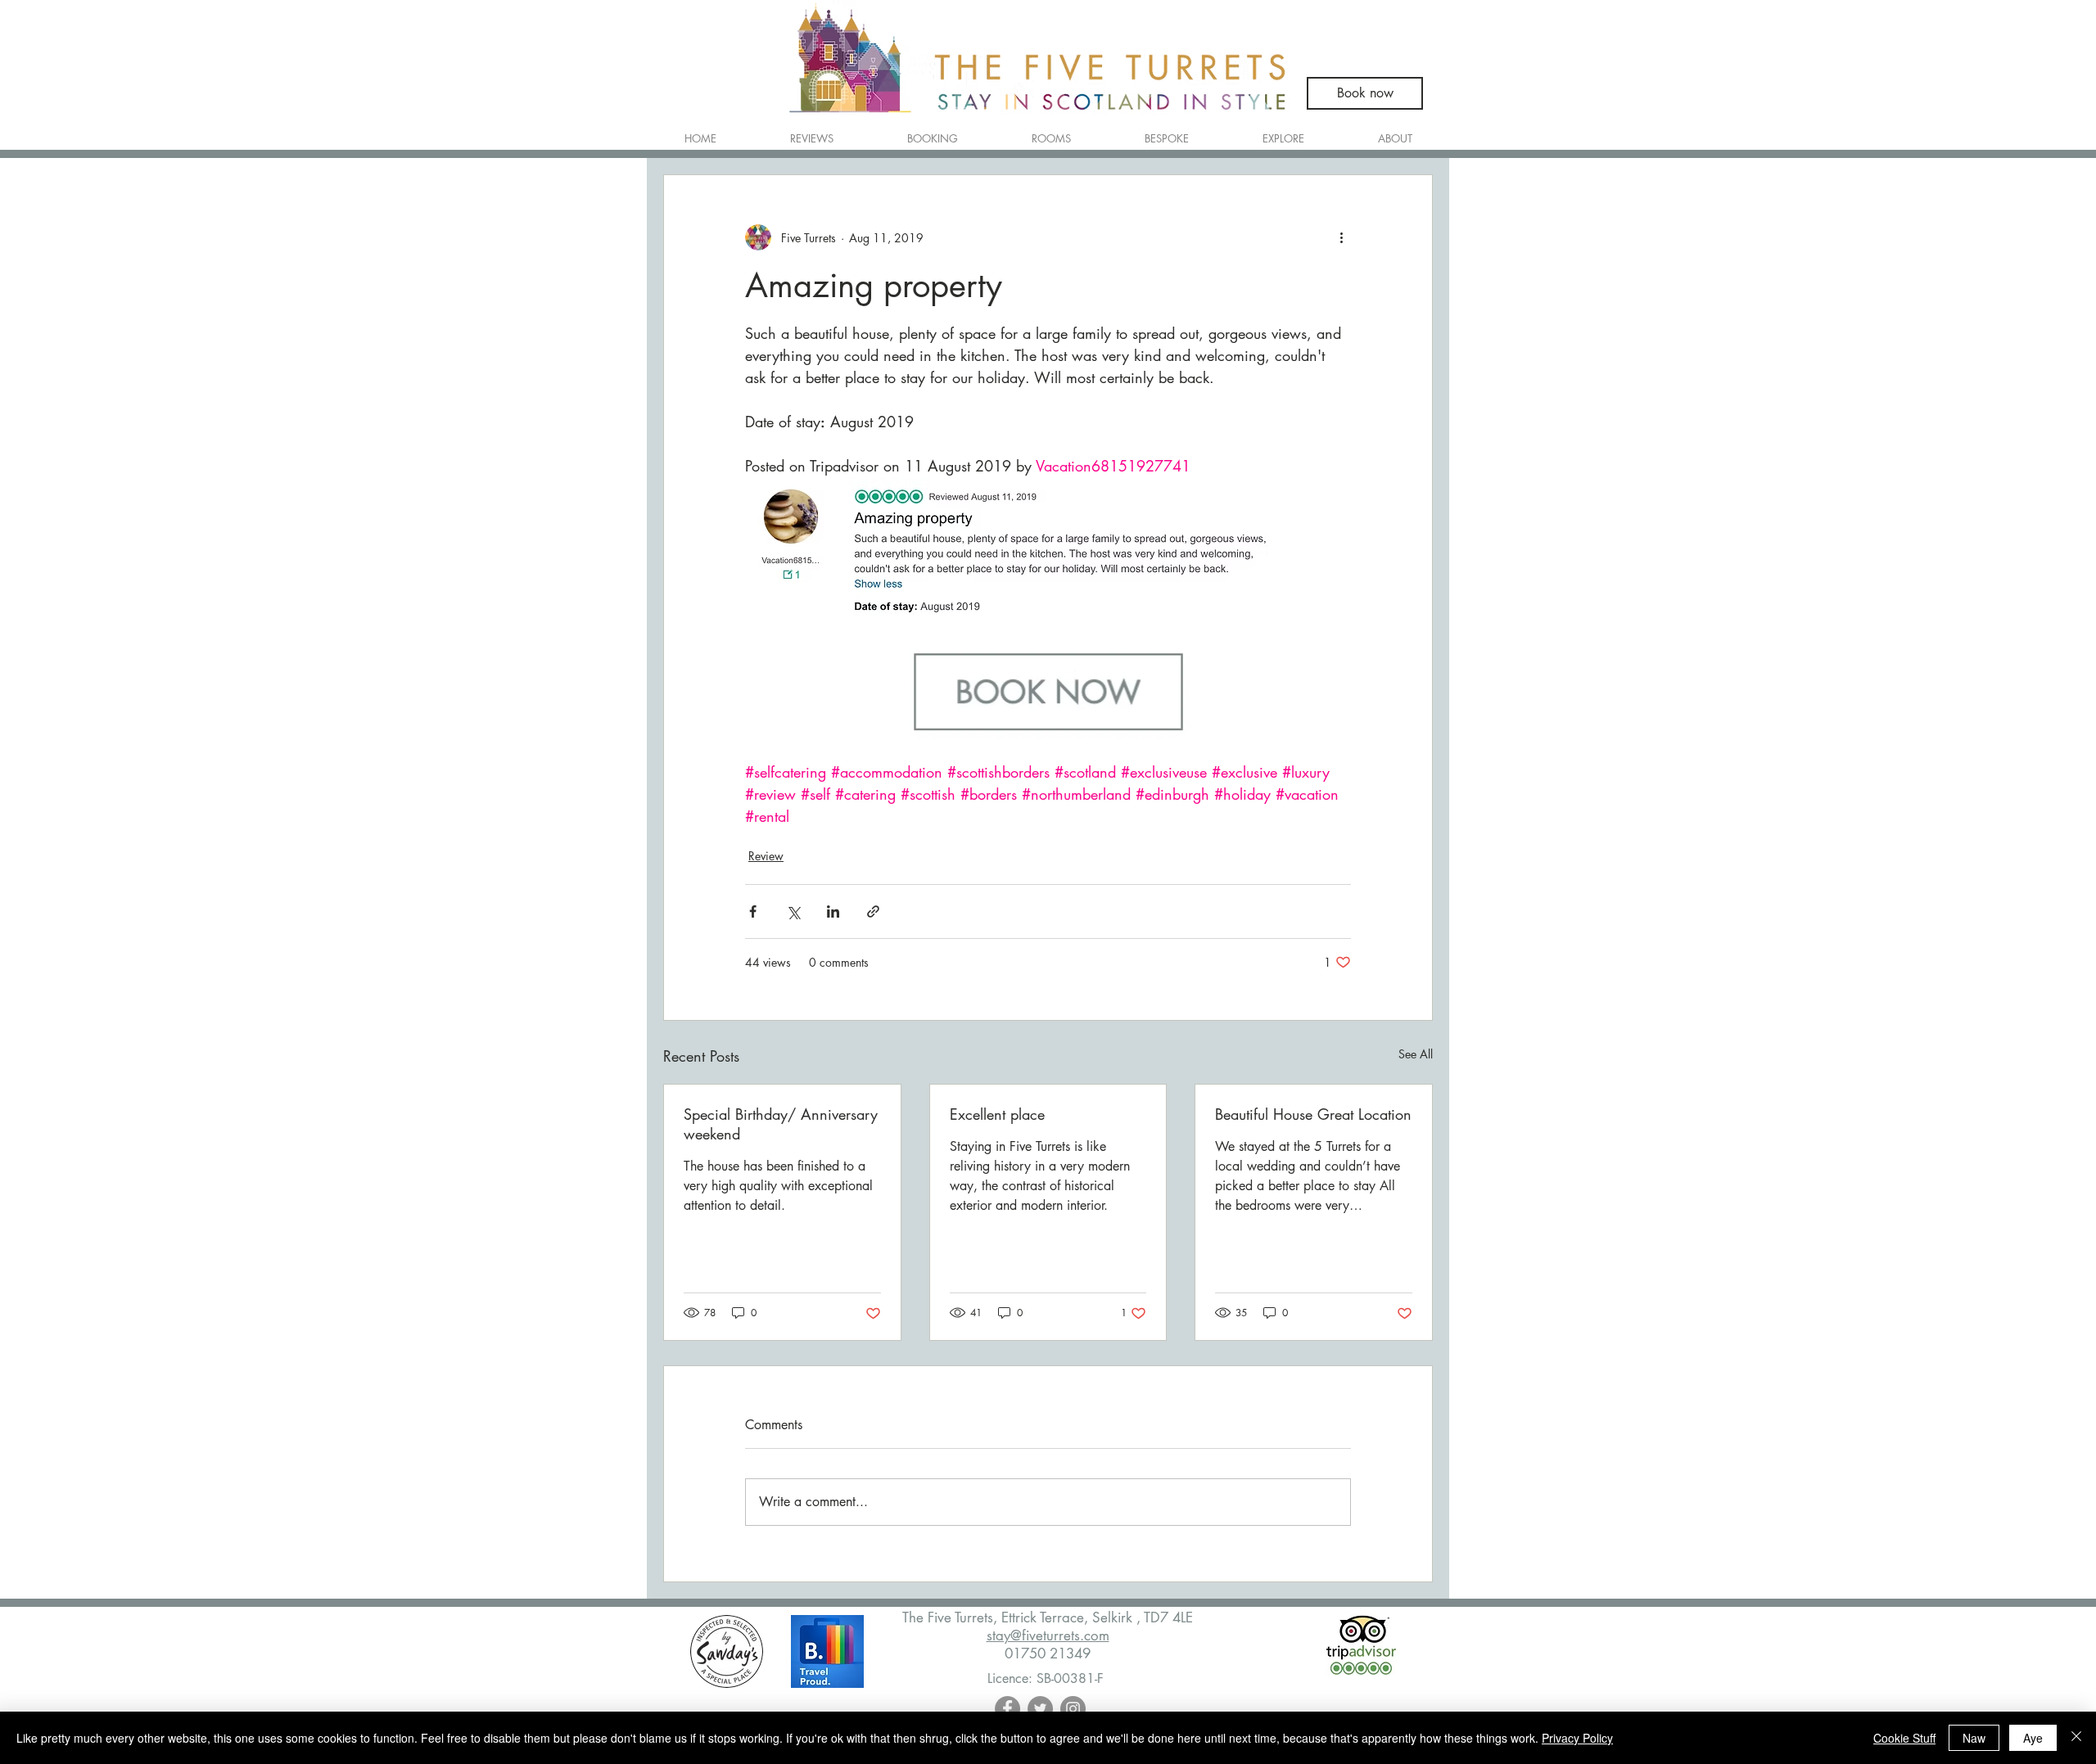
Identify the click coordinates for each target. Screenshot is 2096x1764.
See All (1416, 1054)
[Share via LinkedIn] (833, 911)
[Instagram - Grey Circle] (1073, 1709)
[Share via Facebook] (753, 911)
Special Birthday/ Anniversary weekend (781, 1124)
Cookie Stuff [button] (1904, 1738)
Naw (1974, 1738)
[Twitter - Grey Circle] (1040, 1709)
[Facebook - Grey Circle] (1007, 1709)
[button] (1051, 131)
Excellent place (997, 1114)
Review (766, 856)
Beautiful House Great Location (1313, 1114)
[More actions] (1341, 237)
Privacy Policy (1577, 1738)
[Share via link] (873, 911)
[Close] (2076, 1738)
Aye (2033, 1738)
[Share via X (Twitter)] (793, 911)
